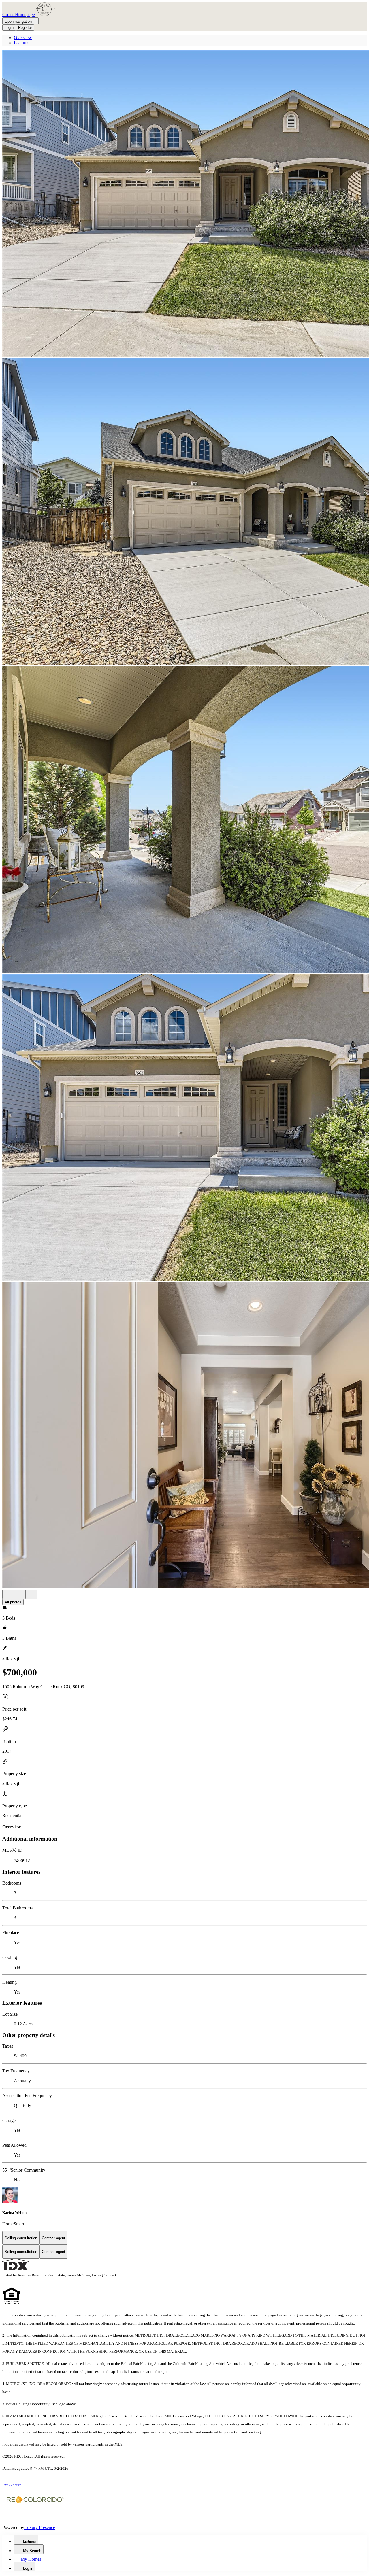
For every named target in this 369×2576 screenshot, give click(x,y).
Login (9, 28)
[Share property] (31, 1594)
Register (25, 28)
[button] (184, 204)
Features (21, 43)
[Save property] (20, 1594)
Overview (23, 38)
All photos (13, 1602)
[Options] (8, 1594)
